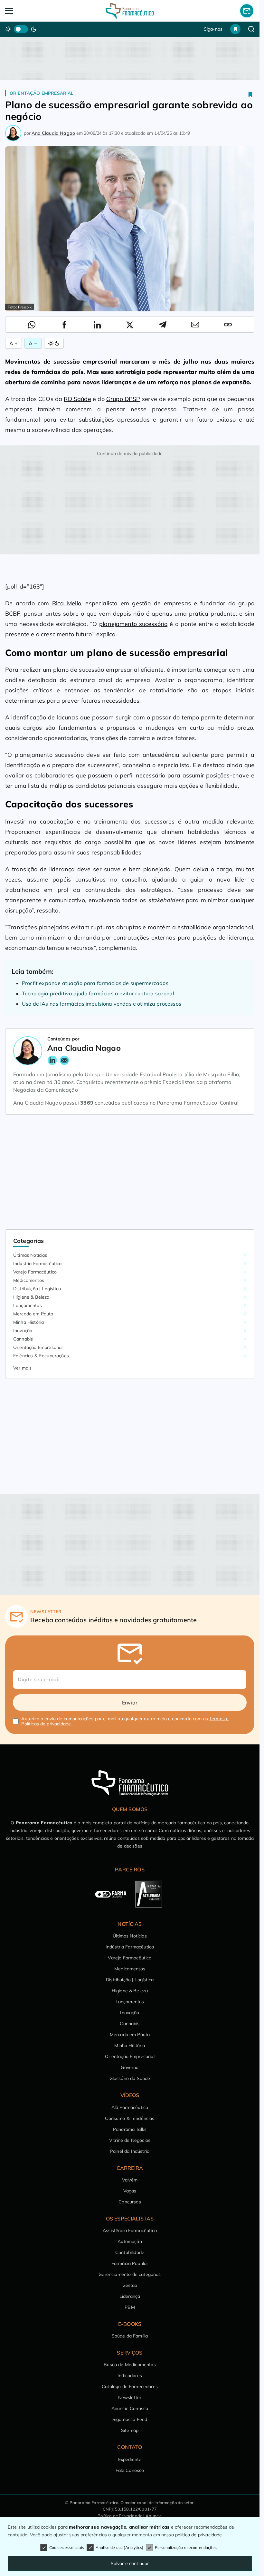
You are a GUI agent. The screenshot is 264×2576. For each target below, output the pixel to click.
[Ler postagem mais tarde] (250, 94)
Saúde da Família (130, 2336)
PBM (130, 2307)
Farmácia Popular (130, 2263)
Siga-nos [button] (213, 29)
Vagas (130, 2191)
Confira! (229, 1103)
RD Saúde (77, 399)
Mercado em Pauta (33, 1314)
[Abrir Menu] (30, 11)
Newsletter (130, 2397)
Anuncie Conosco (130, 2408)
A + (14, 343)
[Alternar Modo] (54, 343)
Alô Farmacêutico (130, 2107)
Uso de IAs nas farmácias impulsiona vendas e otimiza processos (102, 1004)
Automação (130, 2241)
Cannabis (23, 1339)
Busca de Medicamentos (130, 2365)
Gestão (130, 2285)
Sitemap (130, 2430)
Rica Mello (67, 603)
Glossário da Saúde (130, 2078)
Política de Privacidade (120, 2516)
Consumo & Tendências (130, 2118)
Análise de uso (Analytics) (119, 2547)
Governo (130, 2067)
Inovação (23, 1331)
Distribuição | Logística (37, 1289)
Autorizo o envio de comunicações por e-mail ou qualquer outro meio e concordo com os (125, 1721)
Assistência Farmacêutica (130, 2230)
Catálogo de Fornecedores (130, 2386)
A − (33, 343)
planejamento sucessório (133, 624)
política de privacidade (199, 2535)
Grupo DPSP (123, 399)
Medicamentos (29, 1280)
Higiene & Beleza (31, 1297)
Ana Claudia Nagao (53, 133)
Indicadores (130, 2376)
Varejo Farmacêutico (35, 1272)
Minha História (28, 1322)
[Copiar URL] (228, 325)
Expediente (130, 2459)
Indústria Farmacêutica (38, 1264)
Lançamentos (28, 1305)
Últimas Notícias (30, 1255)
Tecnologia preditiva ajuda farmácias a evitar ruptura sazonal (98, 993)
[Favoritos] (235, 29)
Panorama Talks (130, 2129)
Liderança (130, 2296)
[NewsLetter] (247, 11)
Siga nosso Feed (130, 2419)
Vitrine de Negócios (130, 2140)
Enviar (130, 1703)
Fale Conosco (130, 2470)
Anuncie (154, 2516)
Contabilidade (130, 2252)
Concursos (130, 2202)
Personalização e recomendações (186, 2547)
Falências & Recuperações (41, 1356)
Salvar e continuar (130, 2563)
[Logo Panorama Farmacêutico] (130, 11)
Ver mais (22, 1368)
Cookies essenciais (67, 2547)
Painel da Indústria (130, 2151)
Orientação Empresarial (42, 93)
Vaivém (130, 2180)
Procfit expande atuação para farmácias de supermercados (95, 983)
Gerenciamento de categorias (130, 2274)
